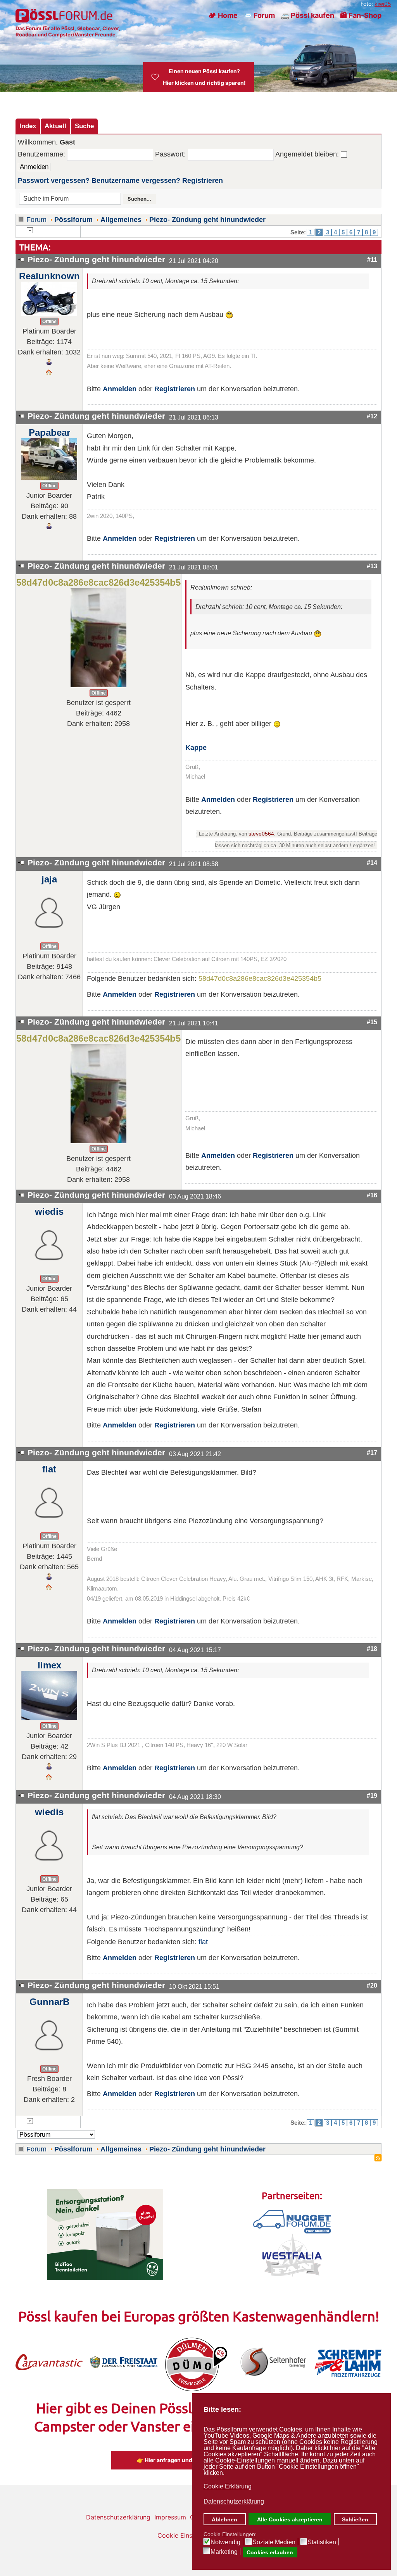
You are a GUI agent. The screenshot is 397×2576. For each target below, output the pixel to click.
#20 (372, 1985)
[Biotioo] (105, 2234)
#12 (372, 416)
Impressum (170, 2517)
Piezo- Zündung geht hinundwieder (207, 220)
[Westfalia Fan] (292, 2254)
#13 (372, 566)
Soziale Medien (274, 2542)
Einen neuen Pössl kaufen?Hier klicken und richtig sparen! (204, 77)
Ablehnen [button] (224, 2519)
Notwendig (225, 2542)
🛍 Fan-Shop (361, 15)
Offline (49, 322)
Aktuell (55, 126)
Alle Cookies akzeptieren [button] (290, 2519)
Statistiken (322, 2542)
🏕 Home (223, 15)
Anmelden (120, 389)
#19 (372, 1795)
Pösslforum (73, 220)
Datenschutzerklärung (118, 2517)
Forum (36, 220)
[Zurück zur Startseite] (65, 15)
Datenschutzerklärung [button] (234, 2501)
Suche (84, 126)
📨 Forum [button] (259, 15)
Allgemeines (121, 220)
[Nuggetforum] (292, 2221)
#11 (372, 260)
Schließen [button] (355, 2519)
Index (28, 126)
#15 (372, 1022)
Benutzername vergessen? (136, 181)
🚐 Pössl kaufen (307, 15)
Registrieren (203, 181)
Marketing (224, 2552)
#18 (372, 1649)
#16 (372, 1195)
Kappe (196, 748)
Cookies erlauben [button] (270, 2552)
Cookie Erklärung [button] (228, 2486)
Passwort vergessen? (54, 181)
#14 (372, 863)
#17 (372, 1453)
